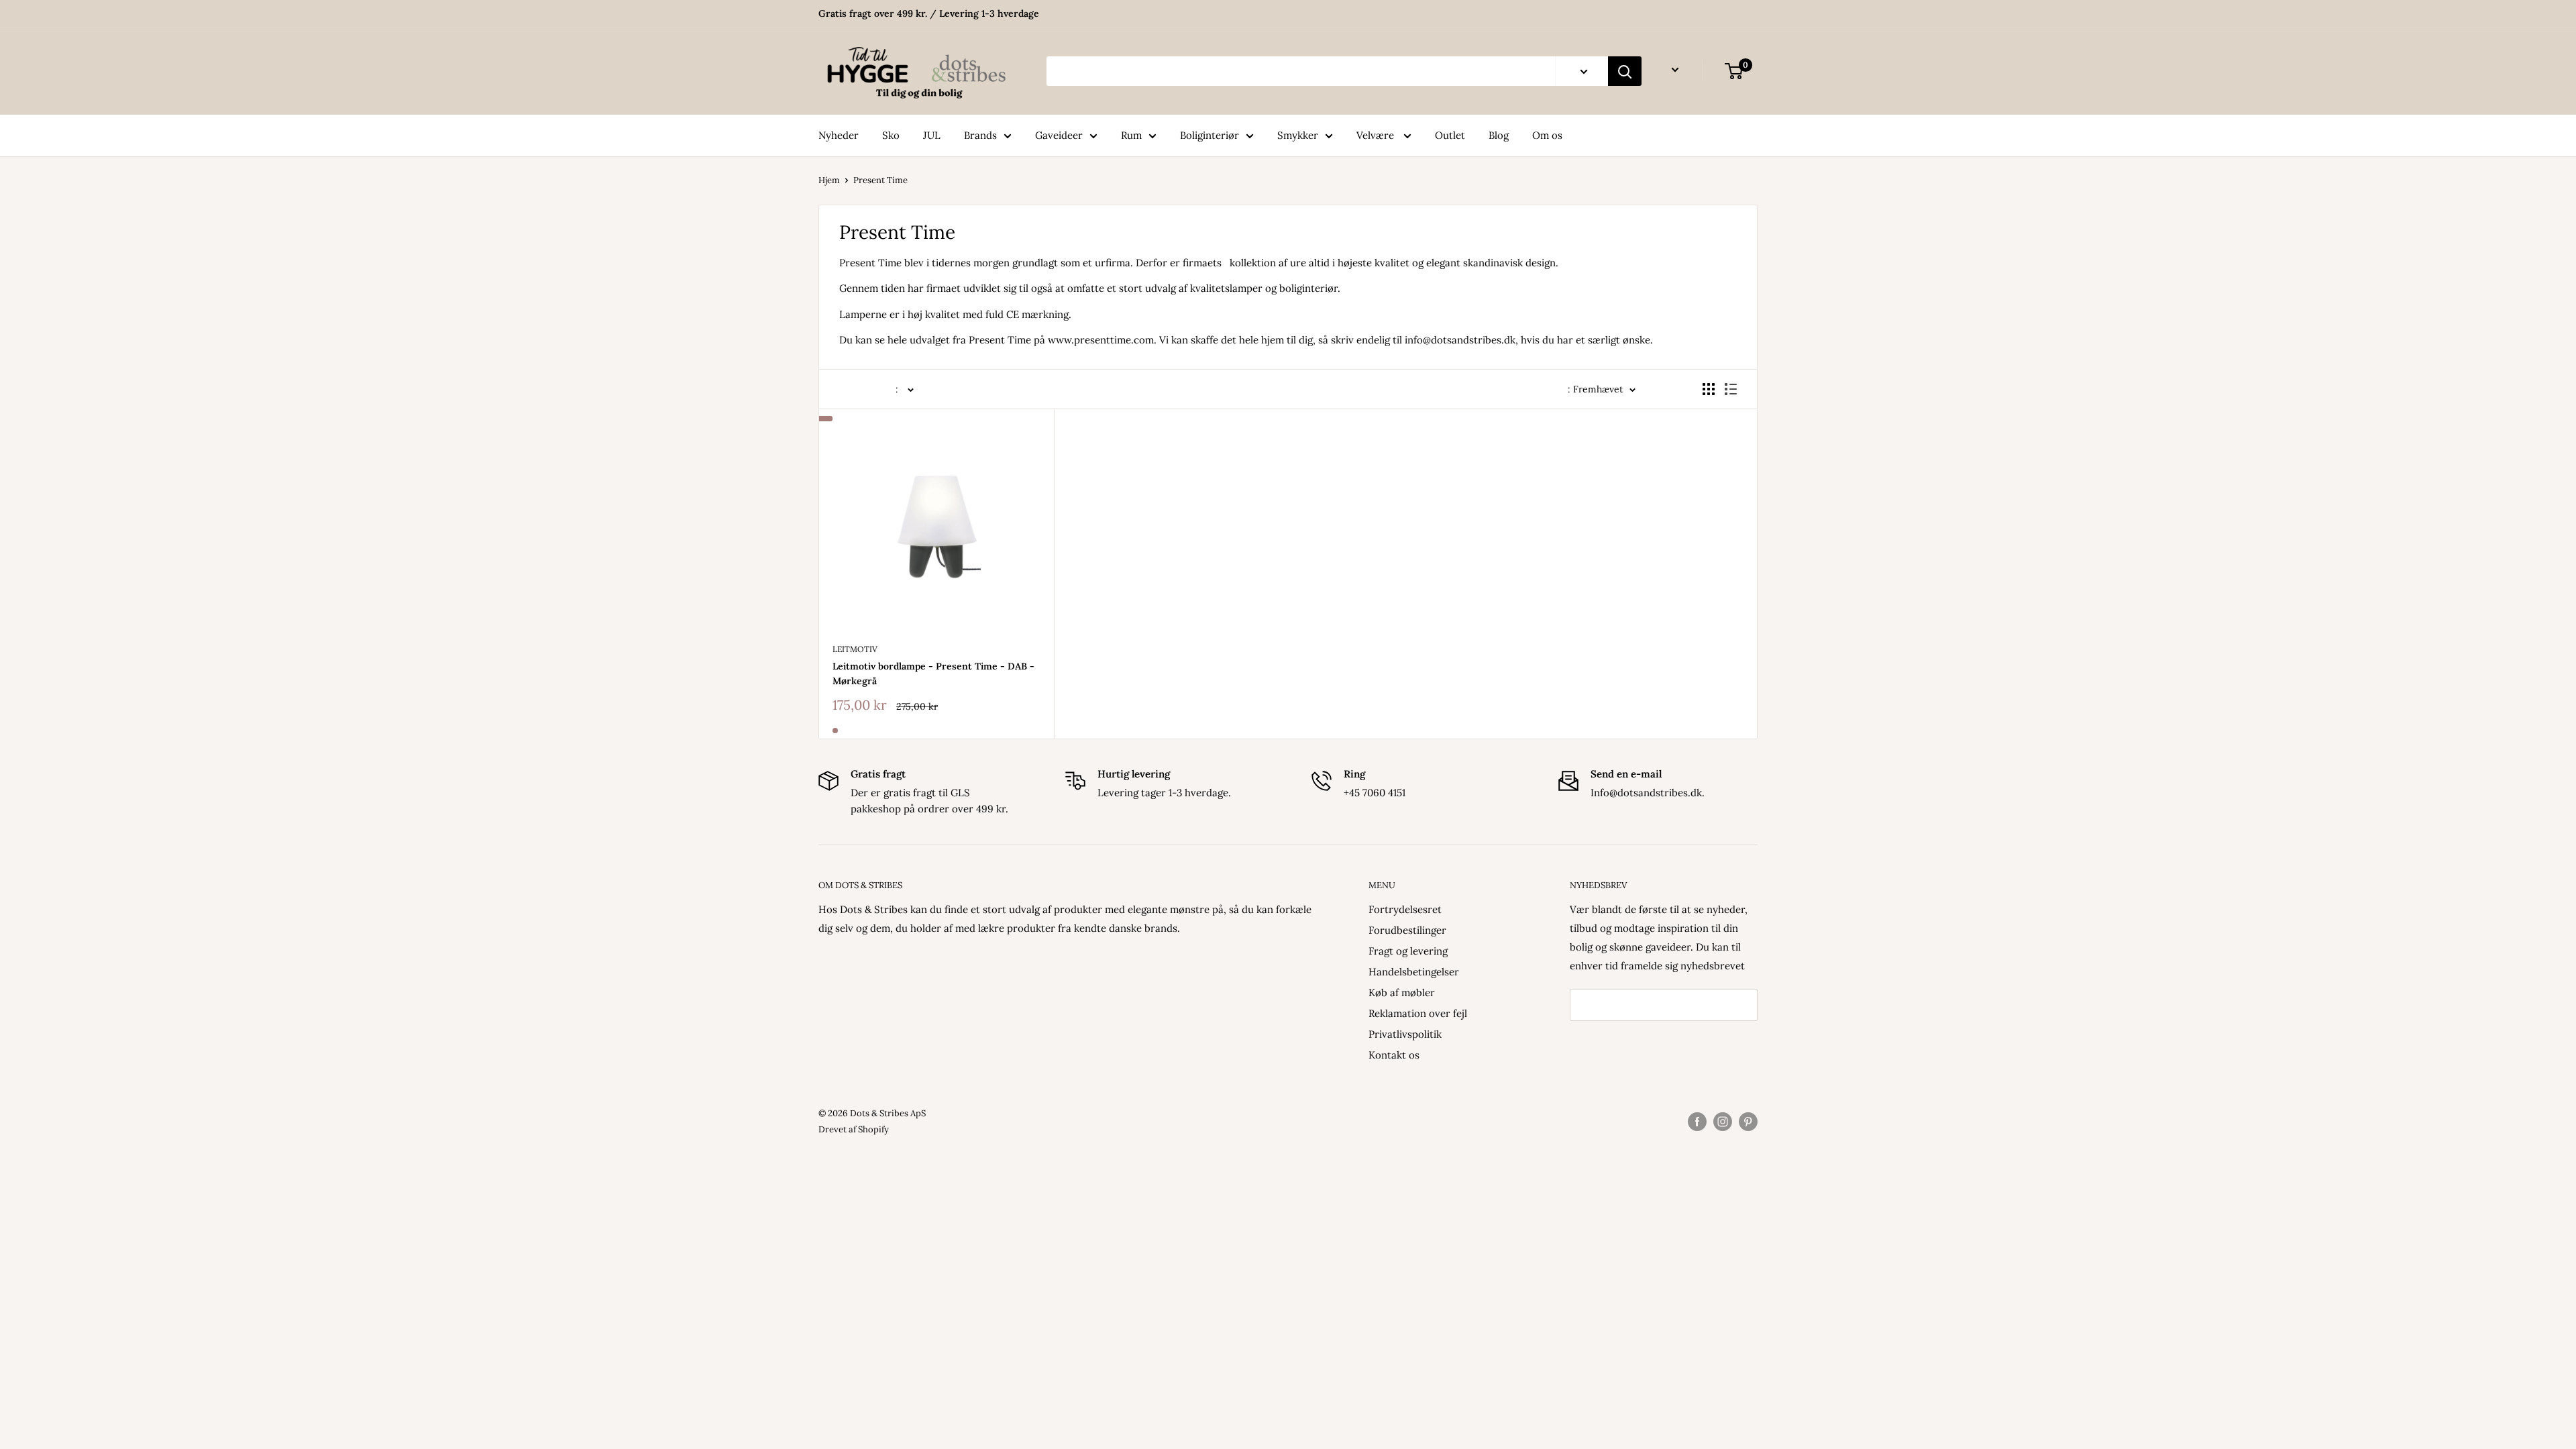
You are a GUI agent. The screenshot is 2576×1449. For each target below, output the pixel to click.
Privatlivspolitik (1405, 1034)
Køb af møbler (1402, 992)
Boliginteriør (1210, 135)
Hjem (829, 180)
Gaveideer (1059, 135)
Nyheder (839, 135)
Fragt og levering (1408, 951)
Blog (1499, 135)
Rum (1131, 135)
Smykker (1298, 135)
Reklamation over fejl (1418, 1013)
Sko (891, 135)
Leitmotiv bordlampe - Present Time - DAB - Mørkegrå (933, 674)
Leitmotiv (855, 649)
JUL (932, 135)
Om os (1547, 135)
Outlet (1450, 135)
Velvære (1377, 135)
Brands (980, 135)
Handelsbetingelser (1414, 972)
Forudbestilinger (1407, 930)
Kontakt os (1394, 1055)
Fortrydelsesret (1405, 909)
